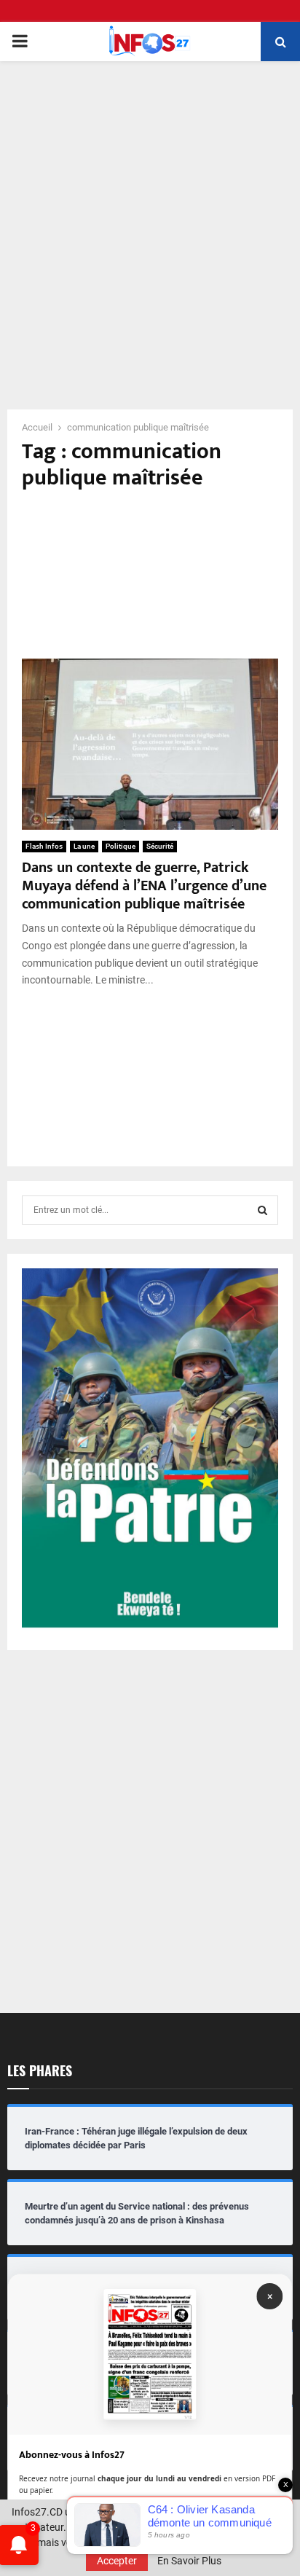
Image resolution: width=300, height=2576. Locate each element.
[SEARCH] (262, 1210)
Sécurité (160, 846)
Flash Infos (44, 846)
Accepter (117, 2561)
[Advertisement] (150, 226)
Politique (121, 846)
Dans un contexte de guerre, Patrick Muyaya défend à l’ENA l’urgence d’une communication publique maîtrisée (144, 886)
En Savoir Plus (189, 2561)
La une (84, 846)
